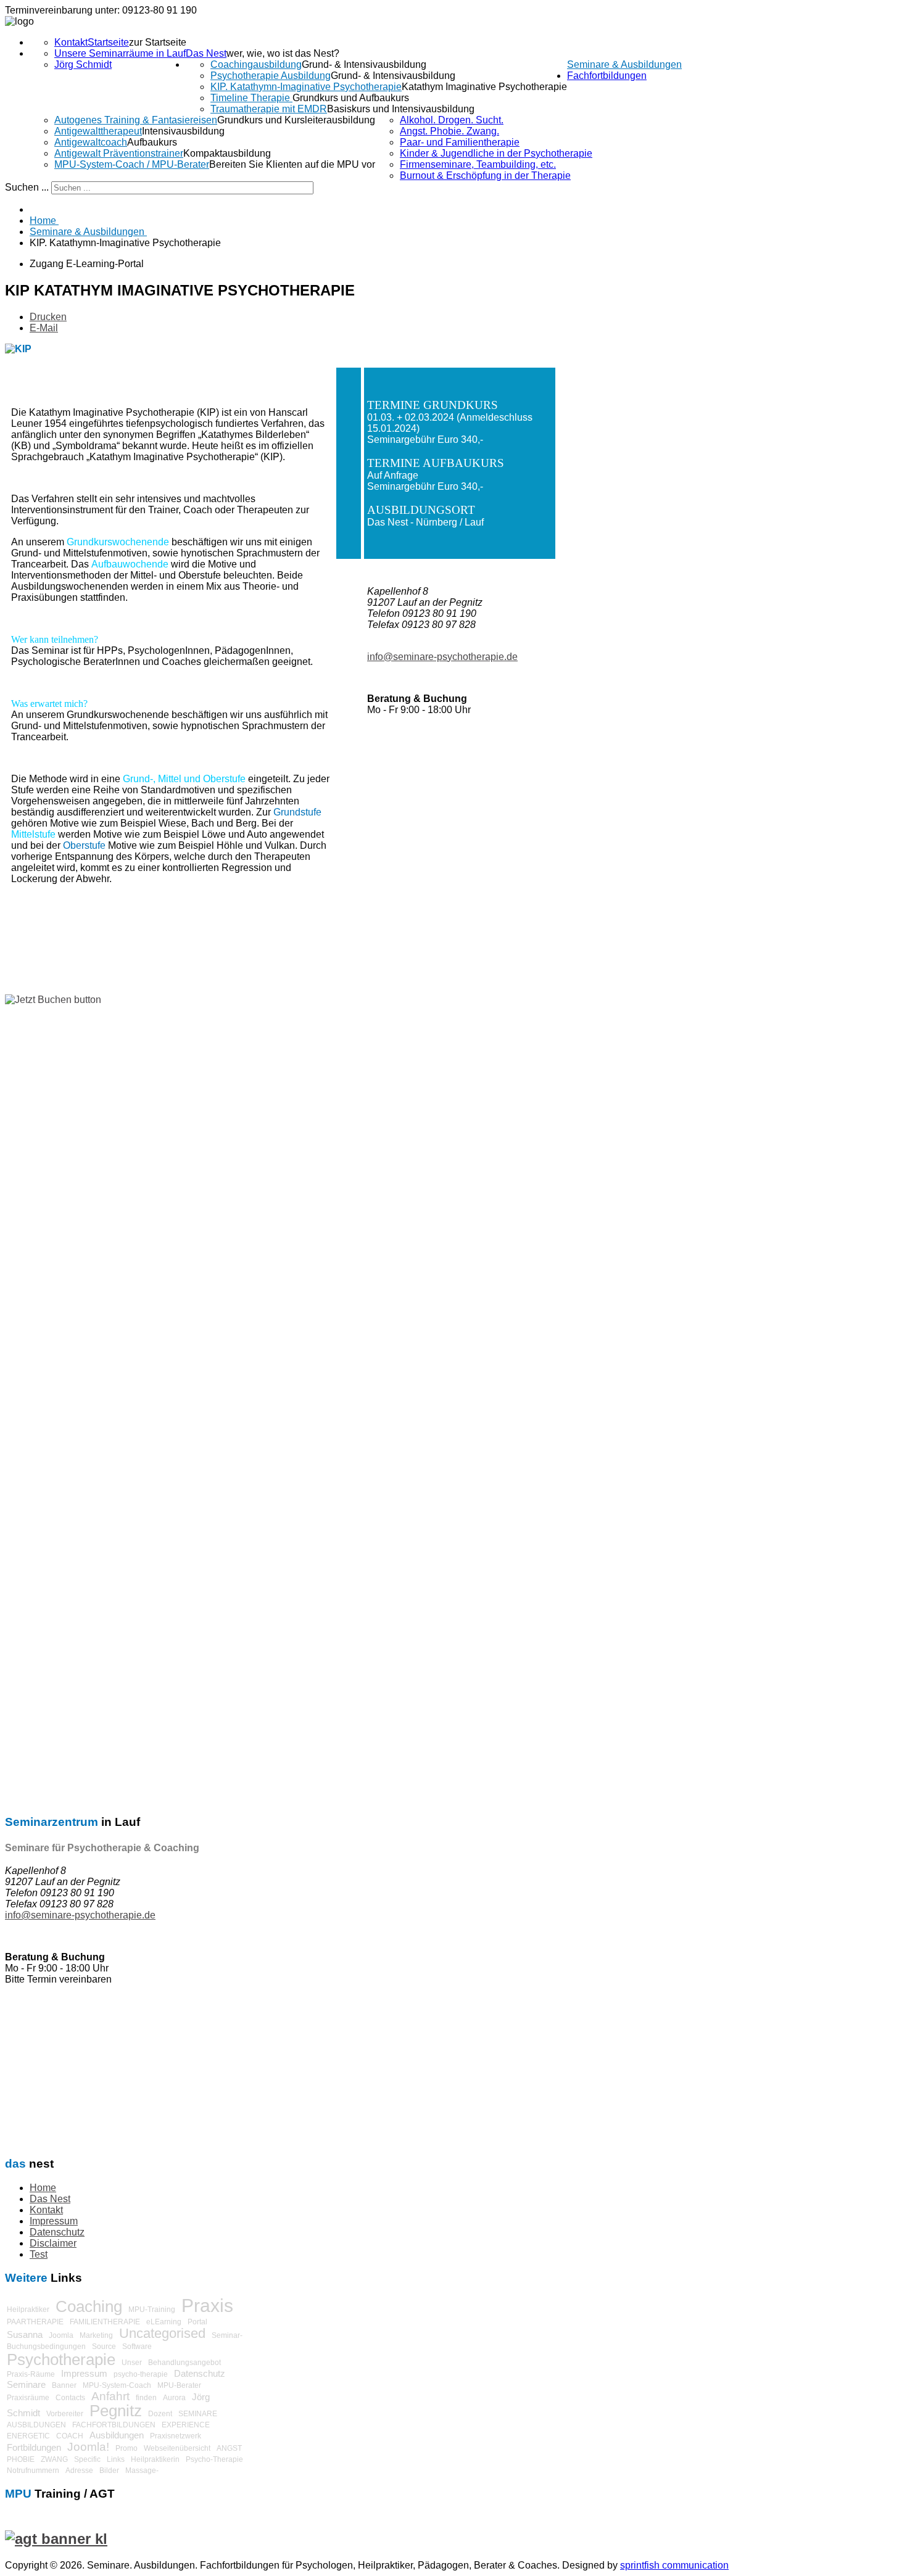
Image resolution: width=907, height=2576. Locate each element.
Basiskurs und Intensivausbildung (401, 109)
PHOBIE (21, 2459)
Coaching (89, 2306)
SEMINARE (198, 2414)
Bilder (109, 2471)
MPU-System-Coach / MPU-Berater (132, 164)
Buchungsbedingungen (46, 2347)
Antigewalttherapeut (98, 131)
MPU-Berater (179, 2385)
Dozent (160, 2414)
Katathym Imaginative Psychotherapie (484, 87)
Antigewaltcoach (91, 142)
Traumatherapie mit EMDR (269, 109)
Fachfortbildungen (607, 76)
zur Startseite (158, 42)
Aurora (174, 2398)
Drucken (48, 317)
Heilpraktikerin (155, 2459)
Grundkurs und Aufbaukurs (351, 98)
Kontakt (71, 42)
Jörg (201, 2397)
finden (146, 2398)
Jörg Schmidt (83, 64)
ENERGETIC (28, 2436)
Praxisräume (28, 2398)
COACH (70, 2436)
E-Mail (44, 328)
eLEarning (164, 2322)
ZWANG (54, 2459)
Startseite (108, 42)
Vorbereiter (65, 2414)
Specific (87, 2459)
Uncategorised (162, 2333)
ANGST (229, 2448)
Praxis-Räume (31, 2374)
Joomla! (88, 2447)
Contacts (70, 2398)
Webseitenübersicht (177, 2448)
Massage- (142, 2471)
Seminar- (227, 2335)
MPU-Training (152, 2310)
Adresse (79, 2471)
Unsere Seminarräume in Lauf (120, 53)
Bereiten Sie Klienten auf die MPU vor (292, 164)
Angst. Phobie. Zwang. (449, 131)
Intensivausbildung (183, 131)
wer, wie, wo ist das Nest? (283, 53)
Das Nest (206, 53)
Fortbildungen (34, 2447)
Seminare (26, 2384)
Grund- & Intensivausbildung (364, 64)
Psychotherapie (61, 2359)
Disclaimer (53, 2243)
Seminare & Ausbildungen (624, 64)
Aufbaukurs (152, 142)
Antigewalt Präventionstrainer (119, 153)
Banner (64, 2385)
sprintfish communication (674, 2565)
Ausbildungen (117, 2435)
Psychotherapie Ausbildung (271, 76)
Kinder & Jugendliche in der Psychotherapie (496, 153)
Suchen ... (27, 187)
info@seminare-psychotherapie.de (80, 1915)
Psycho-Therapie (214, 2459)
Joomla (61, 2335)
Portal (197, 2322)
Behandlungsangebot (184, 2363)
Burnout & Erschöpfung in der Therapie (485, 175)
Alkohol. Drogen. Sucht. (452, 120)
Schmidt (23, 2413)
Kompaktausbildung (227, 153)
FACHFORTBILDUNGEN (114, 2425)
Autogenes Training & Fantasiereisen (136, 120)
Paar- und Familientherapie (460, 142)
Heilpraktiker (28, 2310)
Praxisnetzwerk (176, 2436)
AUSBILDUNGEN (36, 2425)
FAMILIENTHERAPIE (105, 2322)
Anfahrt (110, 2396)
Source (104, 2347)
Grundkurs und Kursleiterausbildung (296, 120)
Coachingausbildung (256, 64)
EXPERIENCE (186, 2425)
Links (116, 2459)
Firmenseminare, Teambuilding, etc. (478, 164)
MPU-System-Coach (117, 2385)
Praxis (207, 2306)
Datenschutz (57, 2232)
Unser (132, 2363)
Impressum (54, 2221)
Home (43, 2188)
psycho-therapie (141, 2374)
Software (137, 2347)
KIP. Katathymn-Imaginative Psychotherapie (306, 87)
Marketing (96, 2335)
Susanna (25, 2334)
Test (39, 2254)
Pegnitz (116, 2411)
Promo (126, 2448)
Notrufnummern (33, 2471)
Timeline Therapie (251, 98)
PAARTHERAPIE (35, 2322)
